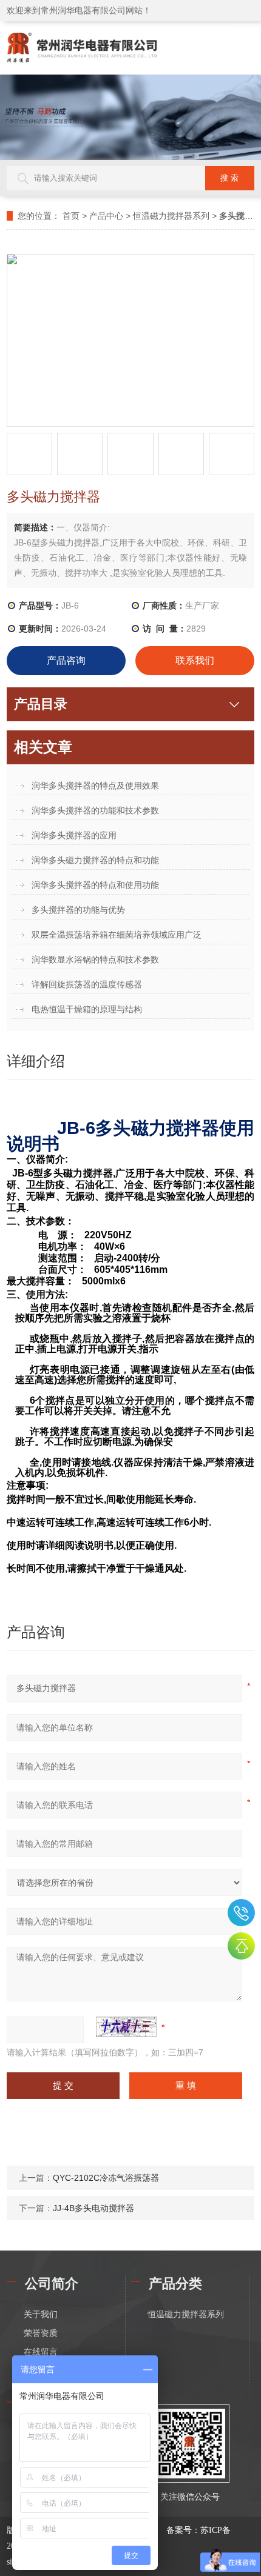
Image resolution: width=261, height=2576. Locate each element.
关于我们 (41, 2314)
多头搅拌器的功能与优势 (78, 910)
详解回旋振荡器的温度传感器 (87, 984)
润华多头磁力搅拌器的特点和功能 (95, 860)
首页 (71, 216)
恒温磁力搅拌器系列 (171, 216)
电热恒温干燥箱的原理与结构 (87, 1009)
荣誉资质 (41, 2333)
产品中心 (106, 216)
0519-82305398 (241, 1913)
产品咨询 (66, 660)
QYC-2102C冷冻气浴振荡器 (106, 2178)
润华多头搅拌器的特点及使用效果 (95, 786)
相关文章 (43, 747)
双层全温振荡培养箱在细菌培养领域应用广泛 (117, 935)
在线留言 (41, 2352)
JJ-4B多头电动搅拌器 (93, 2208)
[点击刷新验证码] (126, 2027)
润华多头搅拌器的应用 (74, 835)
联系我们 (195, 660)
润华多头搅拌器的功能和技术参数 (95, 810)
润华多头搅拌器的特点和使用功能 (95, 885)
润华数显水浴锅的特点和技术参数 (95, 959)
